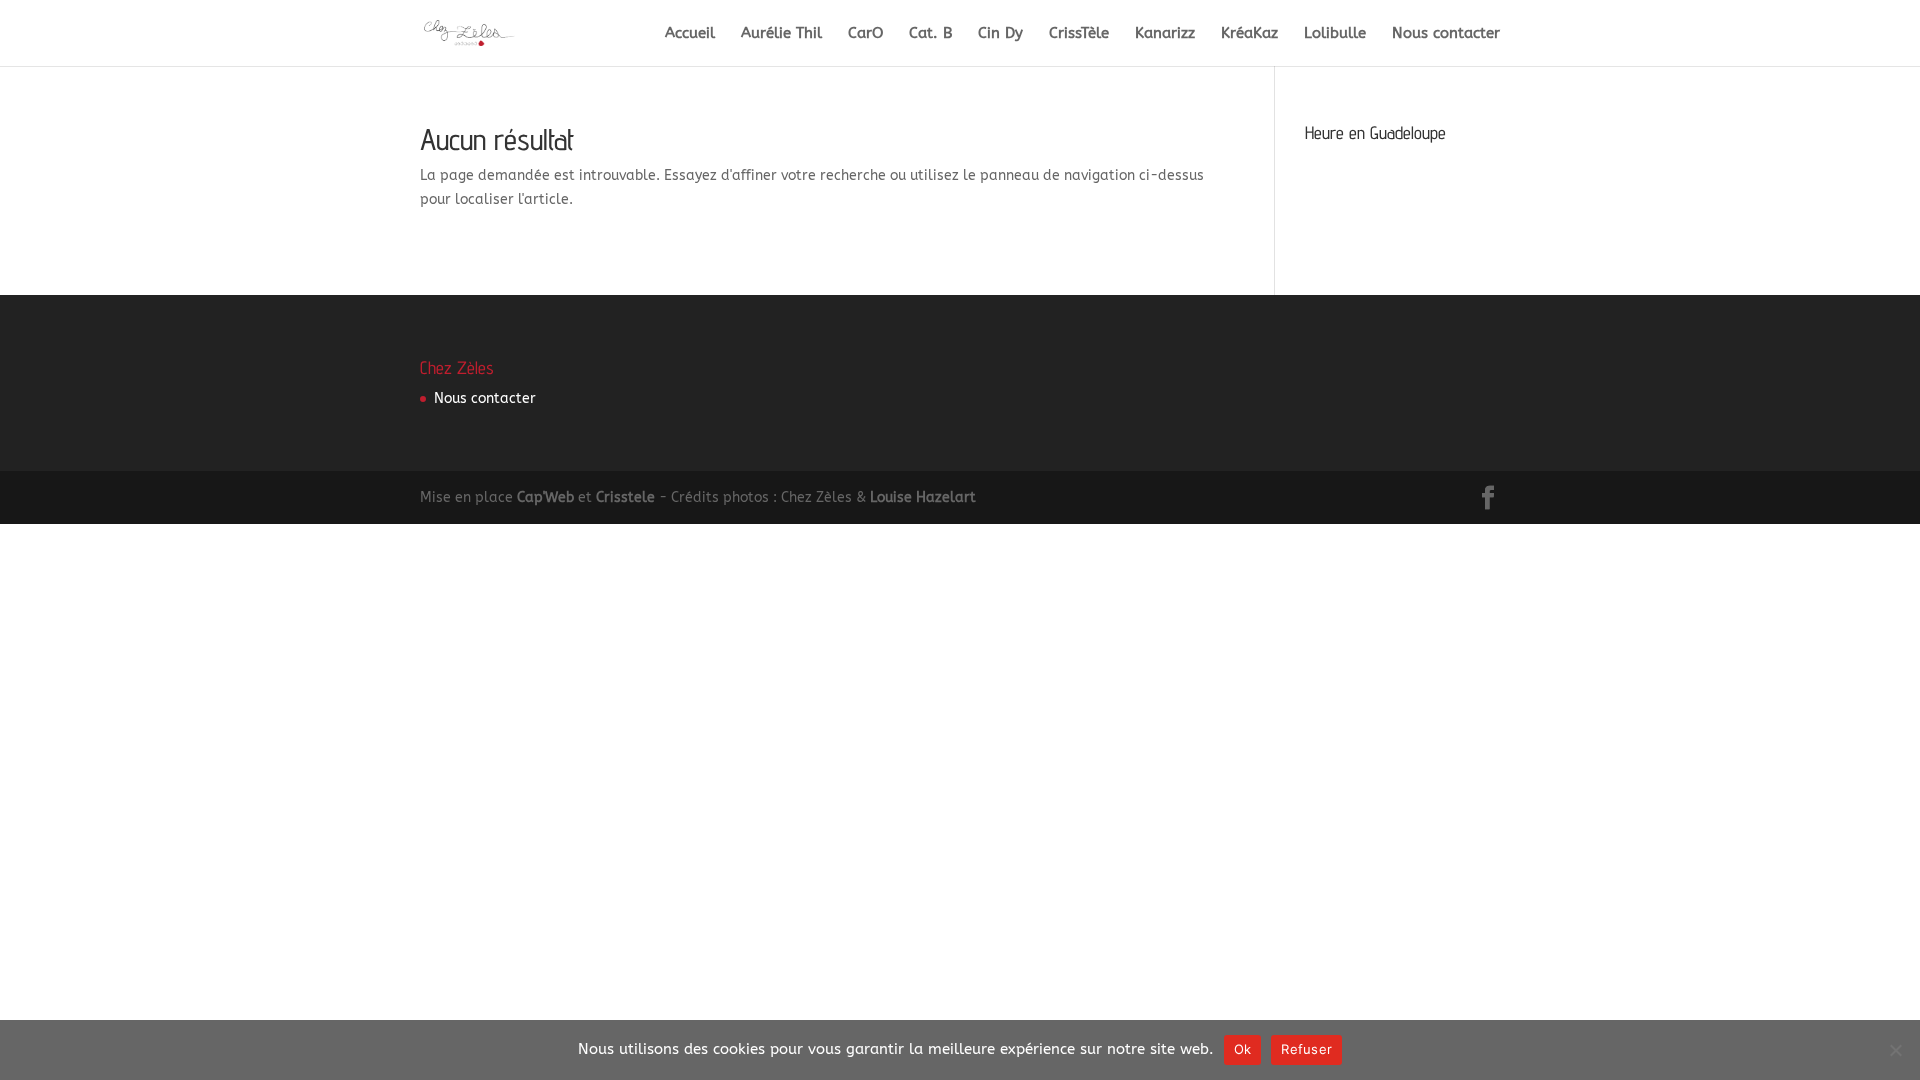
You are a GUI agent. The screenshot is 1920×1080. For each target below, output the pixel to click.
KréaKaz (1249, 34)
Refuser (1306, 1049)
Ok (1243, 1049)
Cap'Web (545, 497)
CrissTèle (1079, 34)
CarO (865, 34)
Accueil (690, 34)
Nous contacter (1446, 34)
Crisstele (625, 497)
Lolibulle (1335, 34)
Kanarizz (1165, 34)
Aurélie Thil (781, 34)
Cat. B (930, 34)
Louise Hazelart (923, 497)
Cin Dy (1000, 34)
